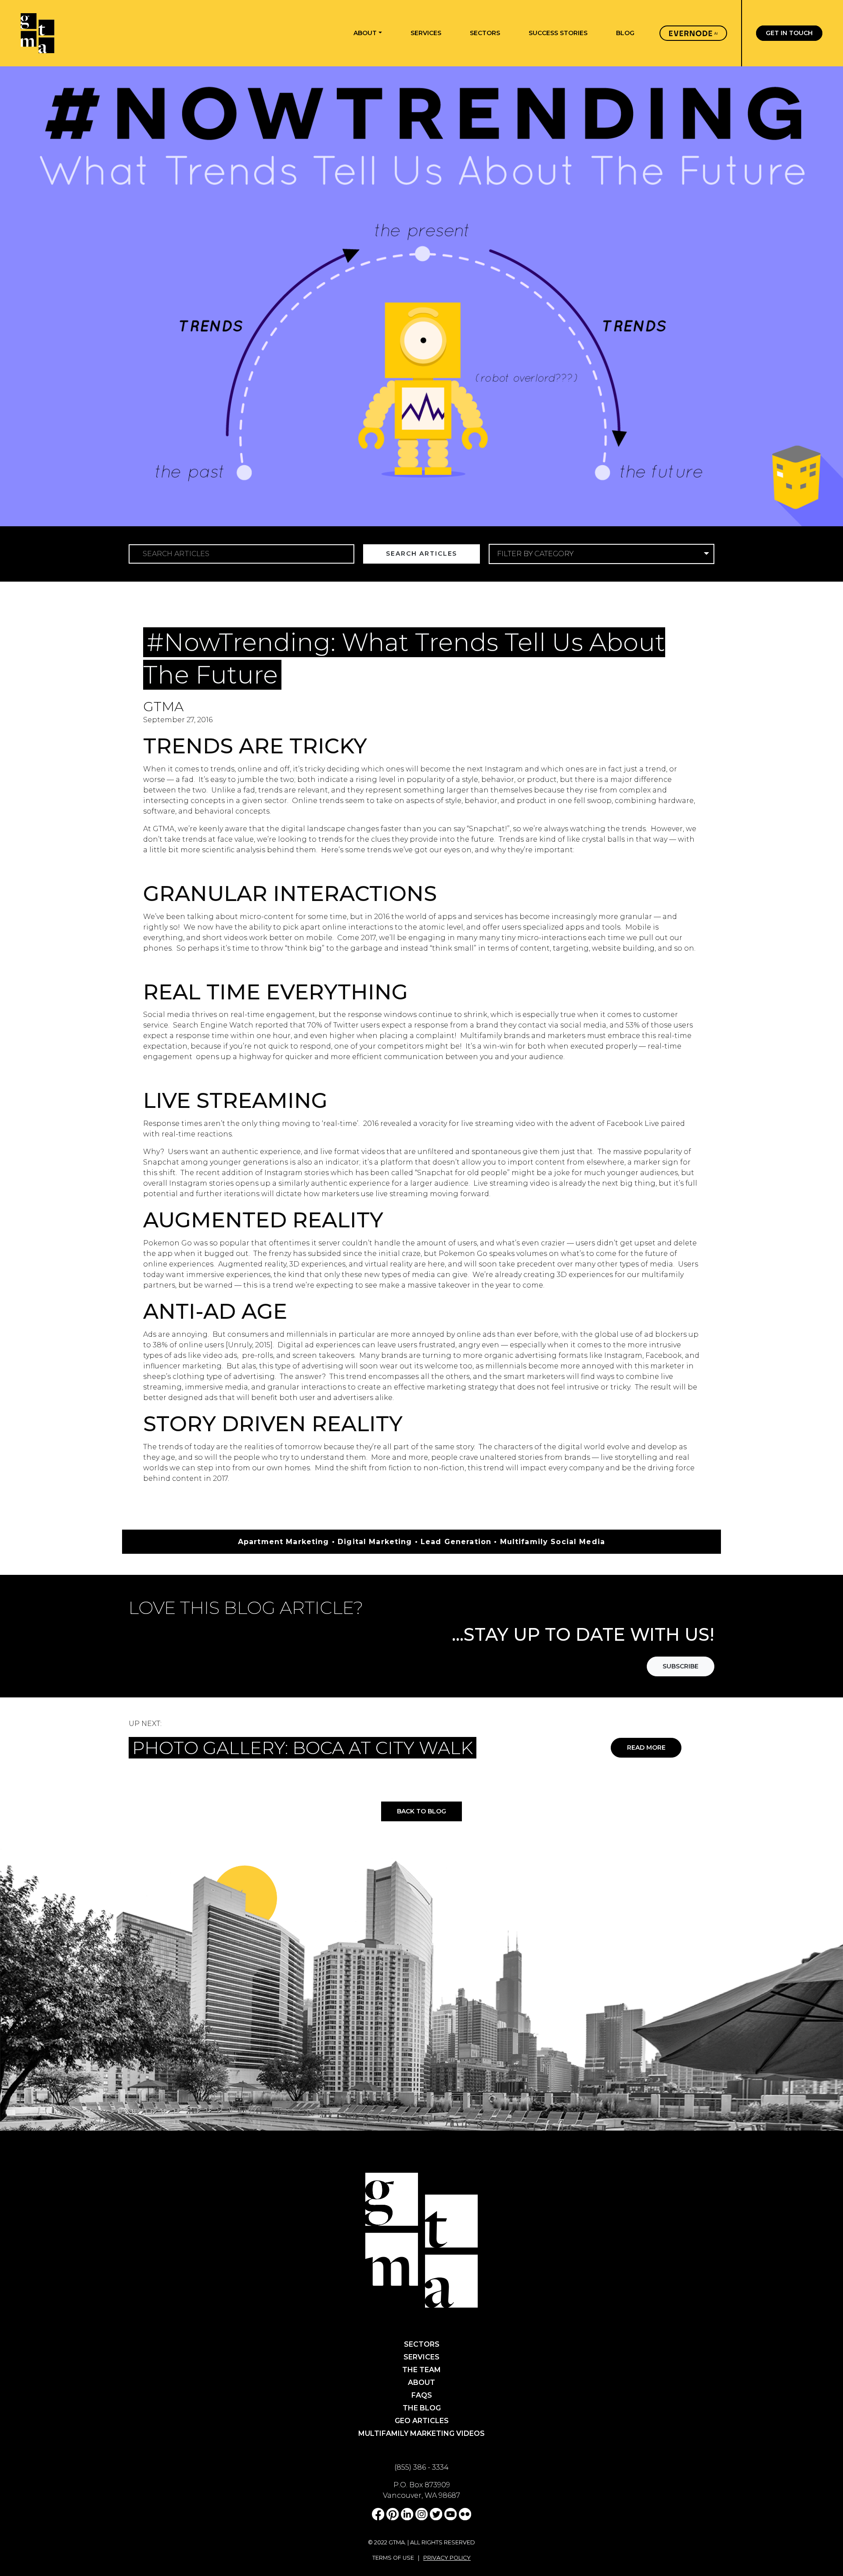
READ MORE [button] (646, 1747)
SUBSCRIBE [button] (681, 1666)
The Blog (422, 2408)
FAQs (422, 2395)
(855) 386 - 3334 (421, 2467)
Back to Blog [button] (421, 1811)
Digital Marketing (378, 621)
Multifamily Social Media (544, 621)
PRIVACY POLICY (447, 2558)
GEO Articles (422, 2421)
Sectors (422, 2344)
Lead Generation (453, 621)
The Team (421, 2370)
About (421, 2382)
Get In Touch (789, 33)
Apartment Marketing (292, 621)
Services (421, 2357)
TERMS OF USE (393, 2558)
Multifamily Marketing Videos (421, 2433)
